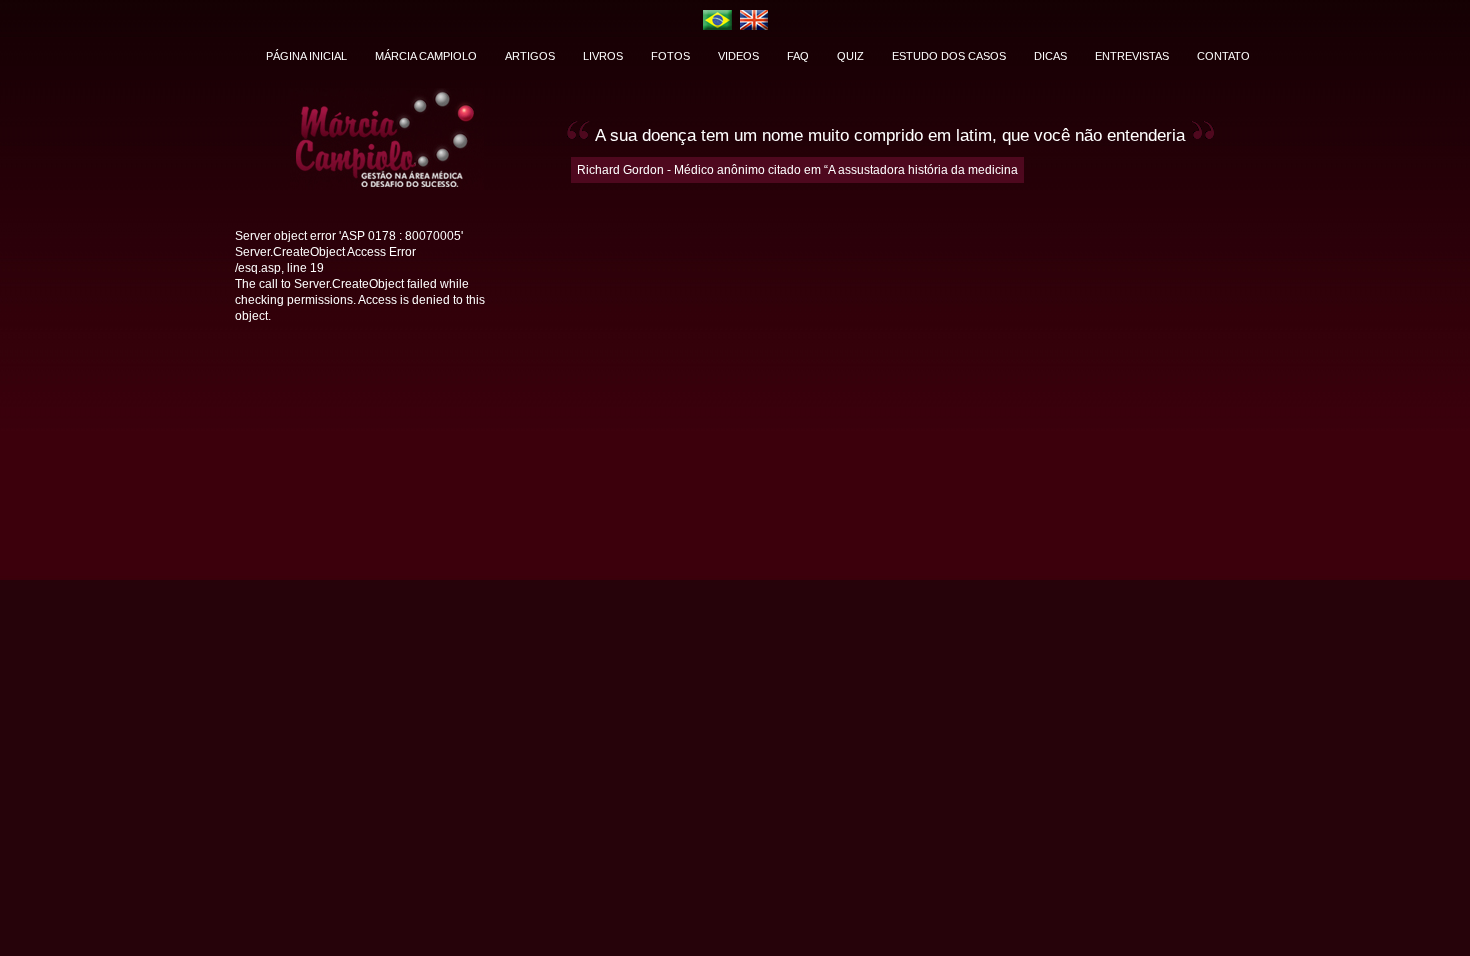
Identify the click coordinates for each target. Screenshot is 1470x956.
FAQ (798, 56)
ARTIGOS (530, 56)
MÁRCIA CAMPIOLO (426, 56)
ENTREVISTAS (1132, 56)
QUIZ (850, 56)
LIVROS (603, 56)
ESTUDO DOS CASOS (949, 56)
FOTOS (670, 56)
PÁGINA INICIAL (306, 56)
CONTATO (1223, 56)
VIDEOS (738, 56)
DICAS (1050, 56)
